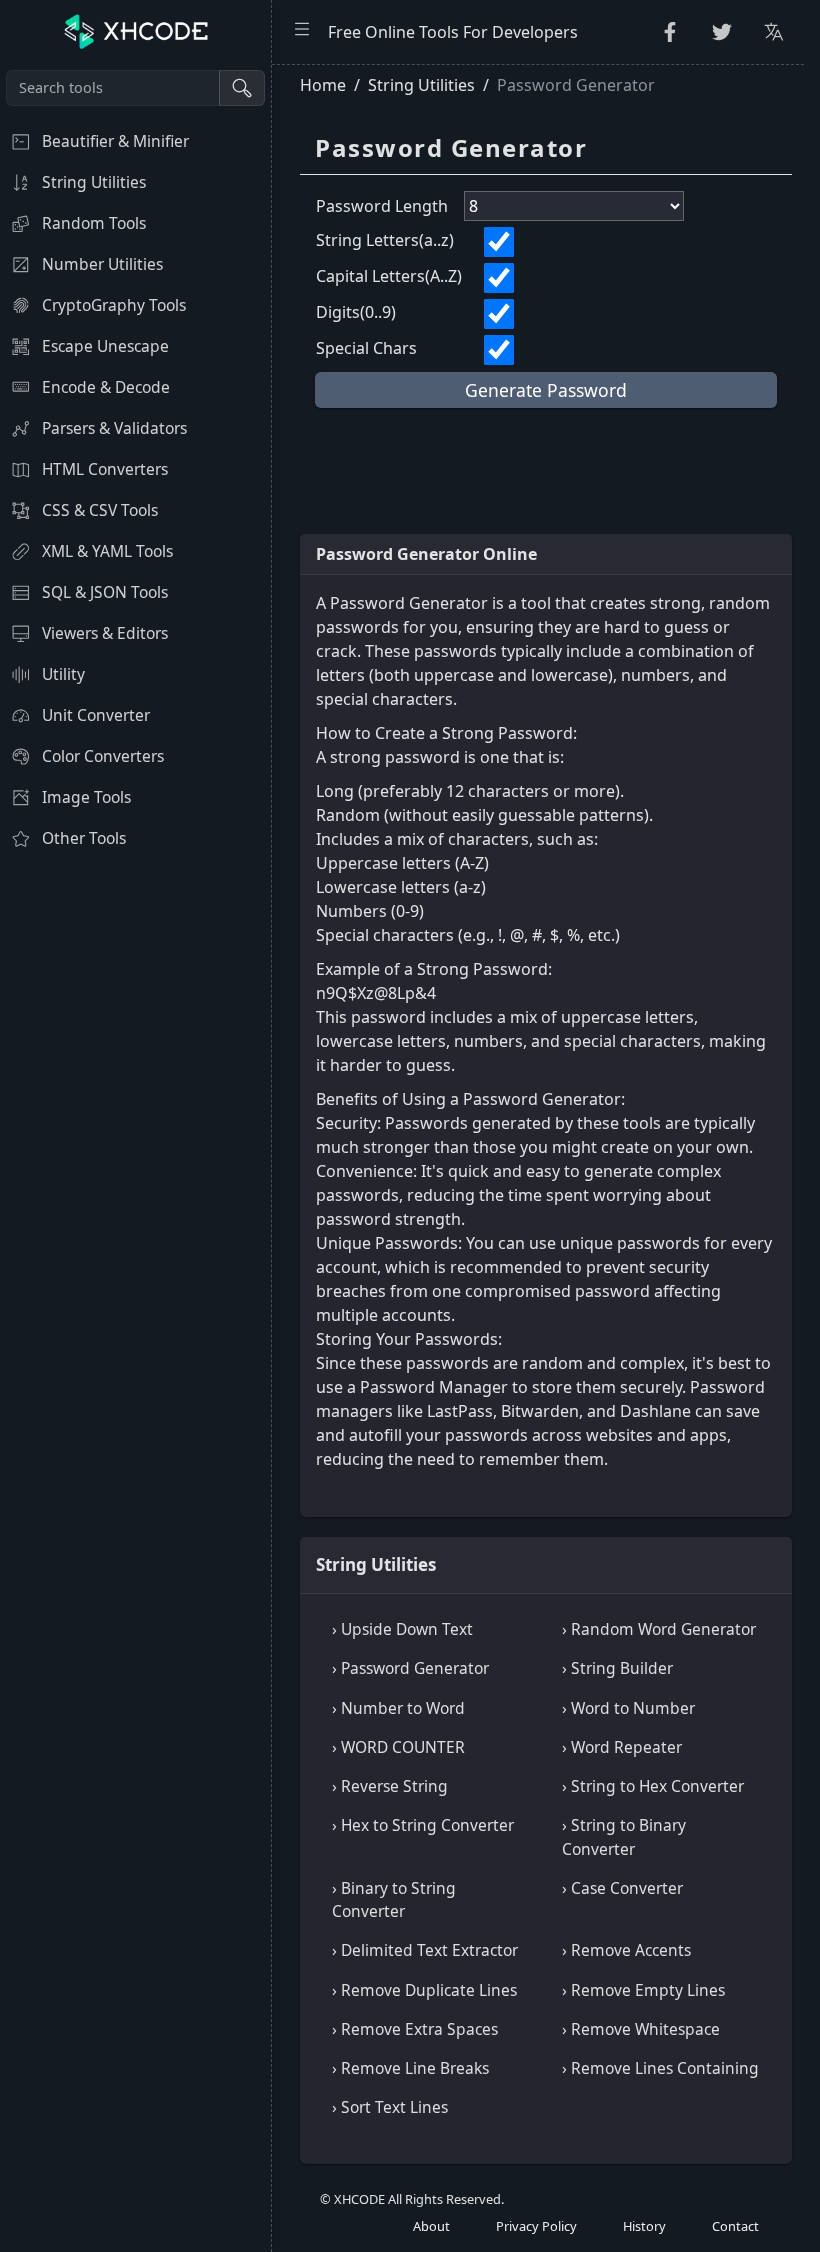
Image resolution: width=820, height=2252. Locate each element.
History (644, 2226)
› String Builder (617, 1668)
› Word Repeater (622, 1747)
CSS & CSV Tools (100, 510)
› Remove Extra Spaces (415, 2029)
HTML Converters (105, 469)
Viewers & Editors (105, 633)
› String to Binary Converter (624, 1836)
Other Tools (84, 838)
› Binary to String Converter (394, 1899)
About (431, 2226)
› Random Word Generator (659, 1629)
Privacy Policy (536, 2226)
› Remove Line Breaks (410, 2068)
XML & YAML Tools (107, 551)
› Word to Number (628, 1708)
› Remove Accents (626, 1950)
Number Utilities (102, 264)
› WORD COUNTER (398, 1747)
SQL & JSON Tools (105, 592)
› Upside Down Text (402, 1629)
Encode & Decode (106, 387)
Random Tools (94, 223)
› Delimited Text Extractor (425, 1950)
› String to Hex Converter (653, 1786)
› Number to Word (398, 1708)
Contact (735, 2226)
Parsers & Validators (114, 428)
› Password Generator (410, 1668)
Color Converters (103, 756)
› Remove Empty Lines (643, 1990)
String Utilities (94, 182)
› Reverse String (390, 1786)
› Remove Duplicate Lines (424, 1990)
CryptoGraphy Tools (114, 305)
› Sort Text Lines (390, 2107)
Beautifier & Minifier (115, 141)
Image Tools (86, 797)
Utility (63, 674)
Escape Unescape (105, 346)
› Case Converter (622, 1888)
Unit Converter (96, 715)
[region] (135, 1158)
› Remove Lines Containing (660, 2068)
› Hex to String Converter (423, 1825)
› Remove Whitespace (641, 2029)
